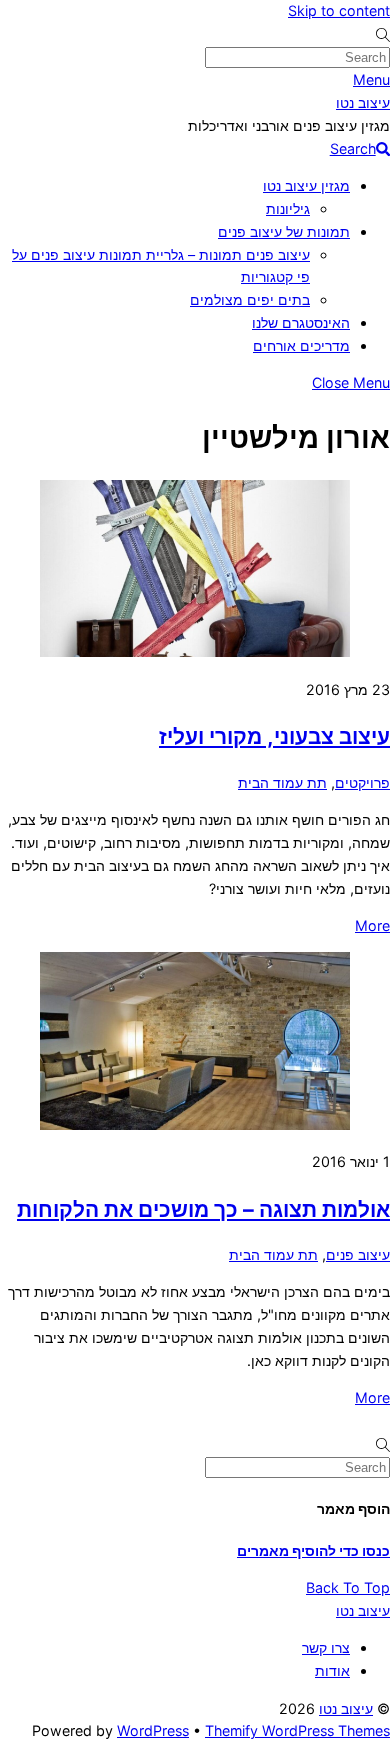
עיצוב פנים (358, 1254)
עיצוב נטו (346, 1708)
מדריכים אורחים (301, 345)
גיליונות (288, 208)
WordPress (153, 1730)
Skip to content (339, 10)
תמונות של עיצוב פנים (284, 231)
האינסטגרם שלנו (301, 322)
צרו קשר (326, 1647)
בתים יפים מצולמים (250, 299)
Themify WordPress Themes (297, 1730)
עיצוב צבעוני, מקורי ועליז (274, 736)
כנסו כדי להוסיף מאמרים (313, 1550)
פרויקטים (362, 782)
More (372, 925)
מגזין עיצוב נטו (306, 185)
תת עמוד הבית (282, 782)
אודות (332, 1670)
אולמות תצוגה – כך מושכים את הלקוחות (203, 1209)
